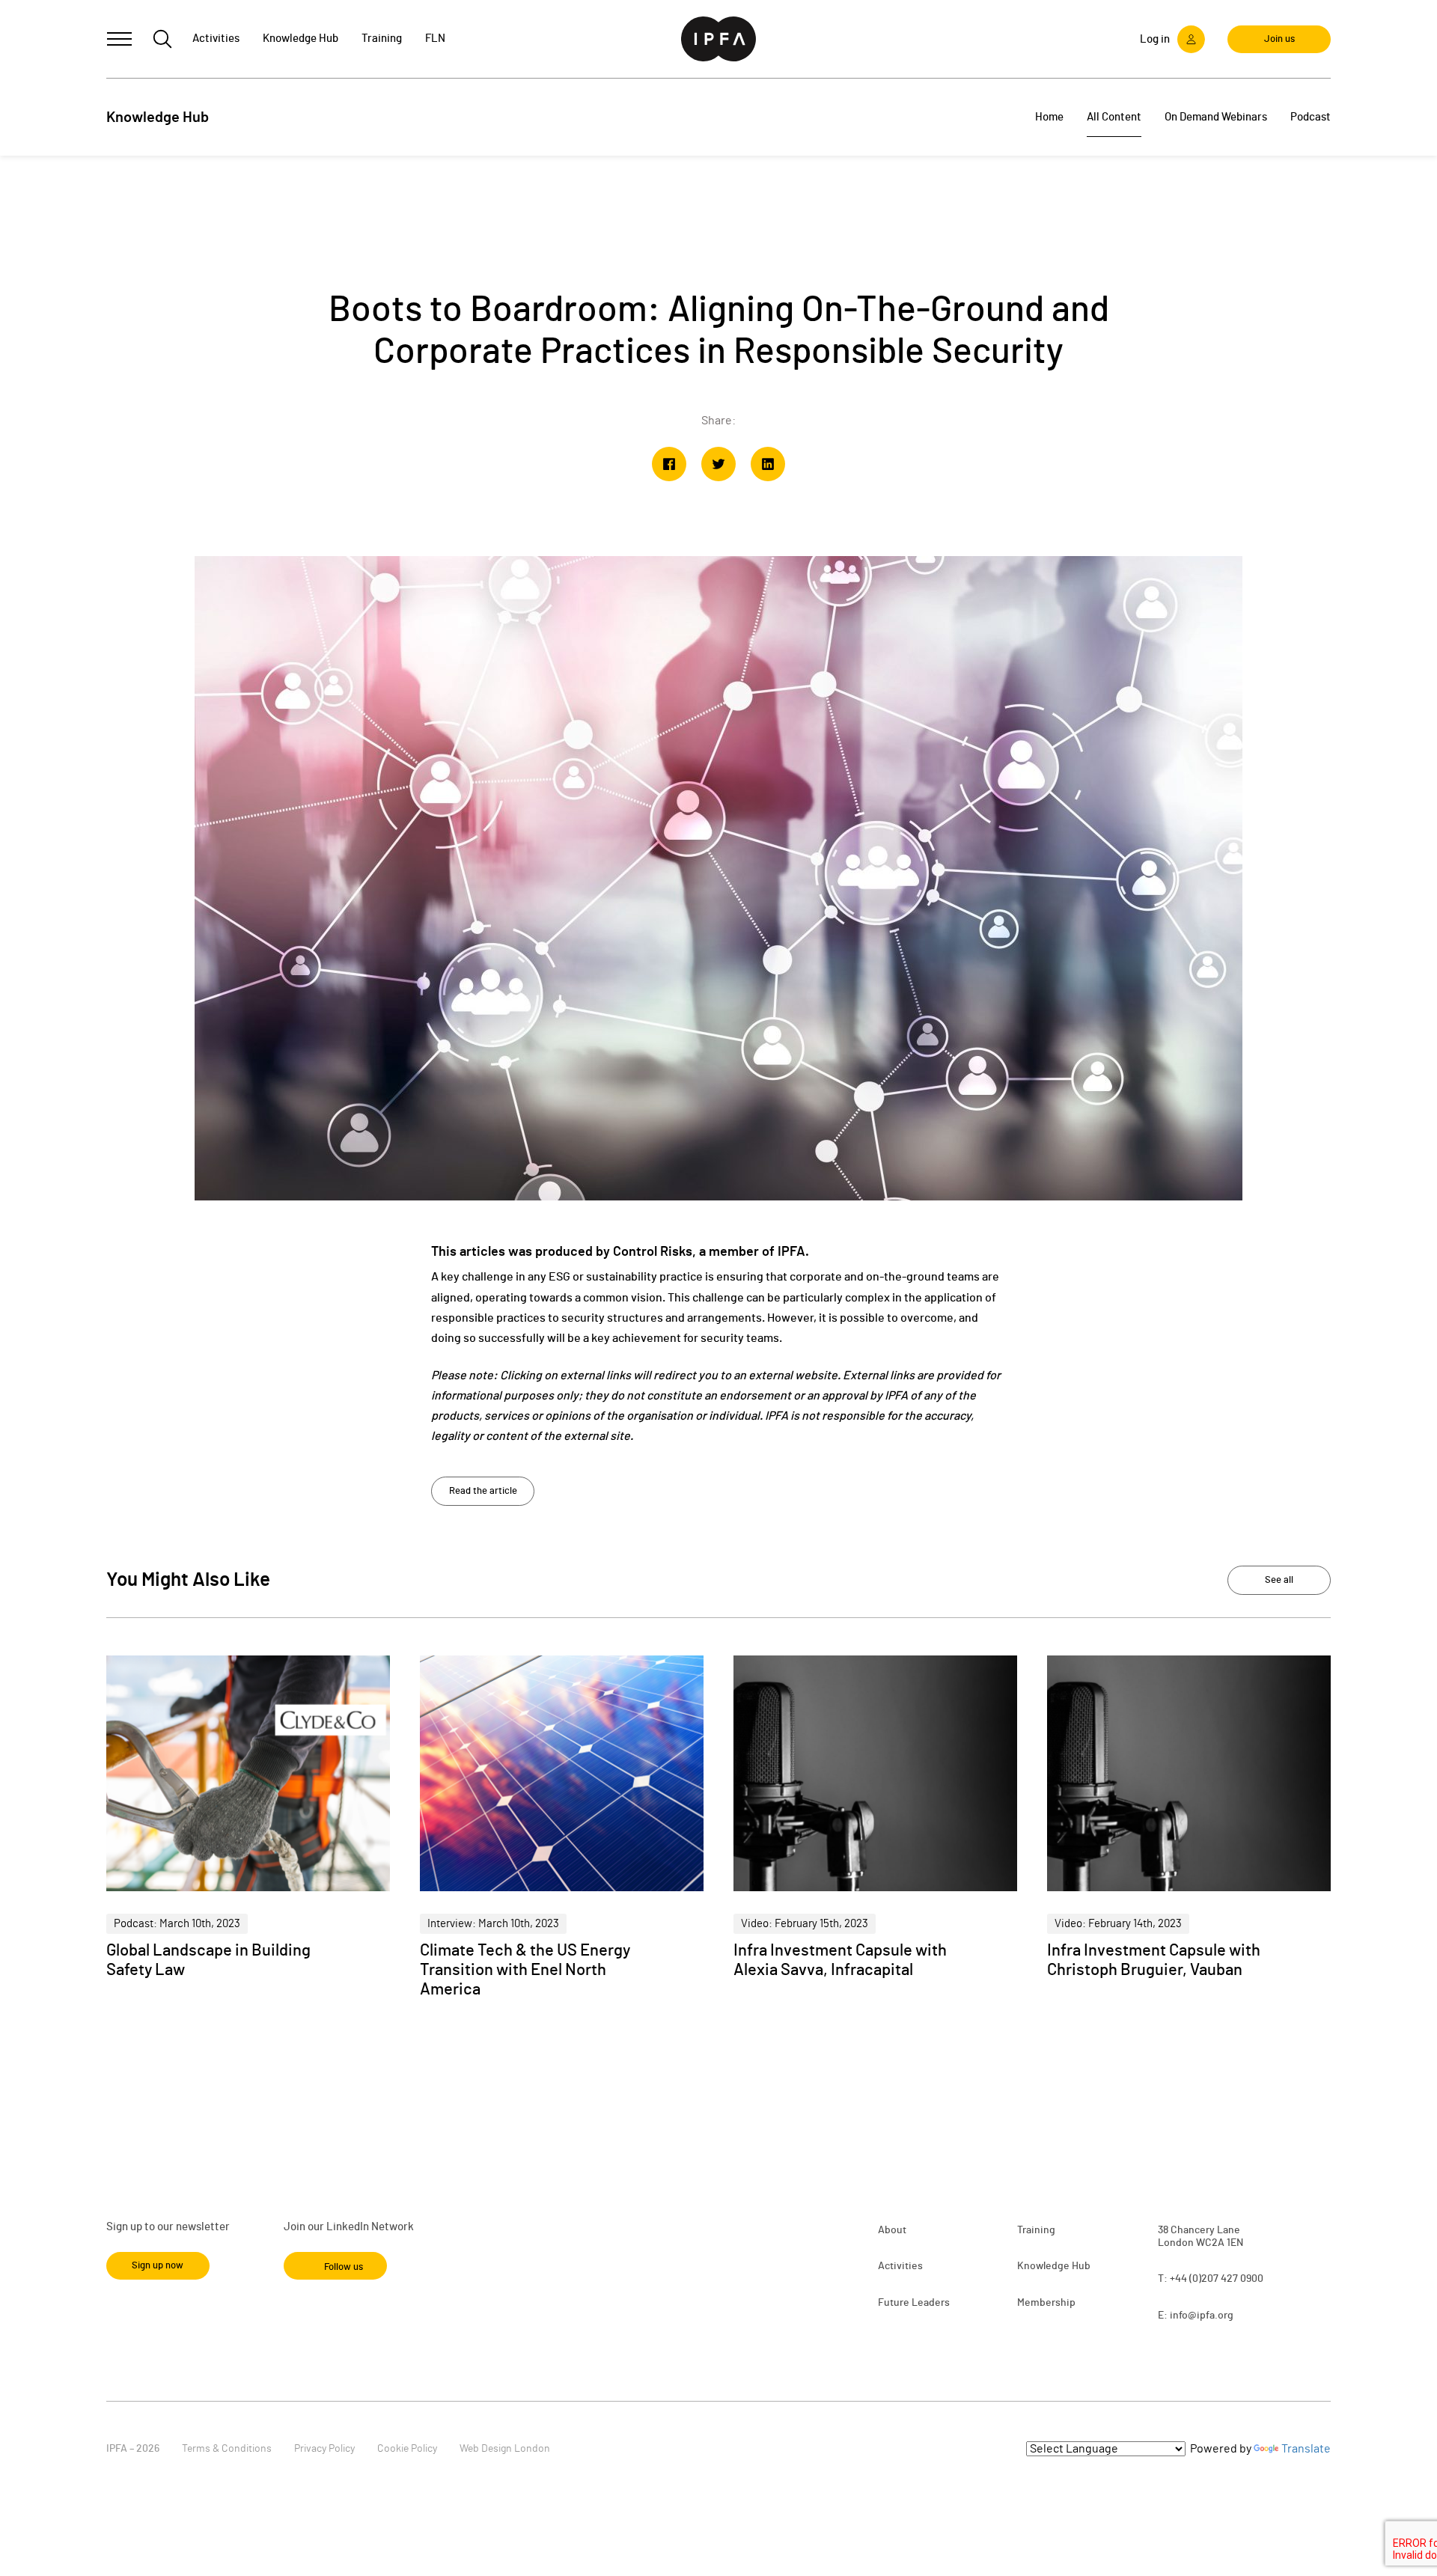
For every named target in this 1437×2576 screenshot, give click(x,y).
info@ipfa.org (1202, 2316)
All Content (1114, 117)
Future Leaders (914, 2303)
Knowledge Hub (1054, 2266)
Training (1036, 2230)
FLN (435, 39)
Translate (1306, 2449)
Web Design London (505, 2449)
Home (1049, 117)
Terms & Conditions (227, 2449)
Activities (900, 2266)
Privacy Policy (324, 2449)
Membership (1046, 2303)
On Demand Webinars (1216, 117)
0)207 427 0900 (1228, 2279)
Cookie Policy (407, 2449)
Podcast (1311, 117)
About (892, 2230)
